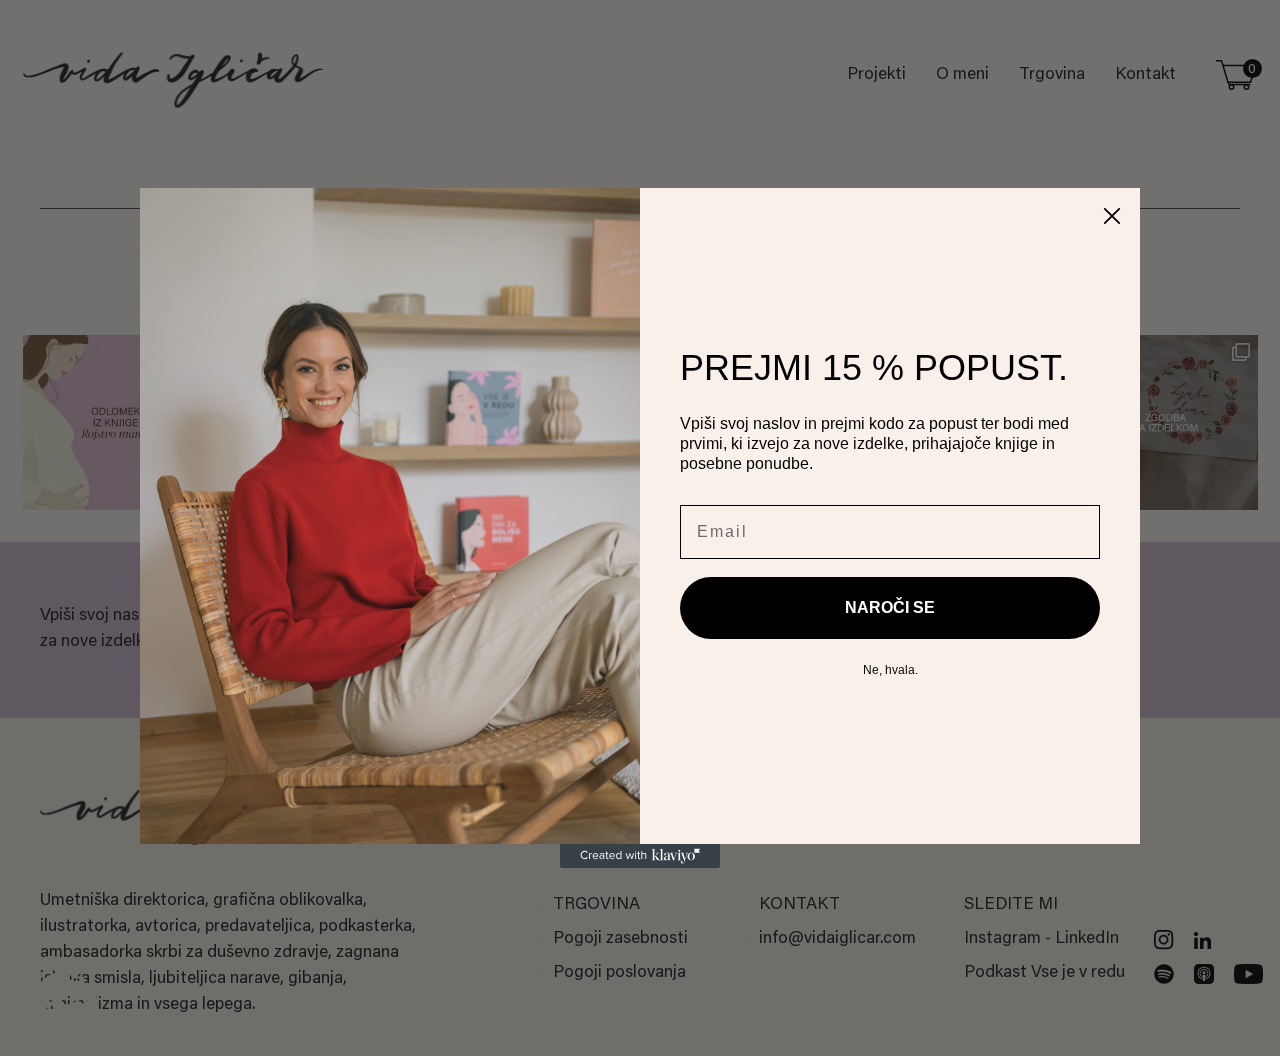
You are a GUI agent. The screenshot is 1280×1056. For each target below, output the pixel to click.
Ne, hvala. (890, 670)
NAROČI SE (890, 607)
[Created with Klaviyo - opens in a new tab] (640, 856)
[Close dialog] (1112, 216)
